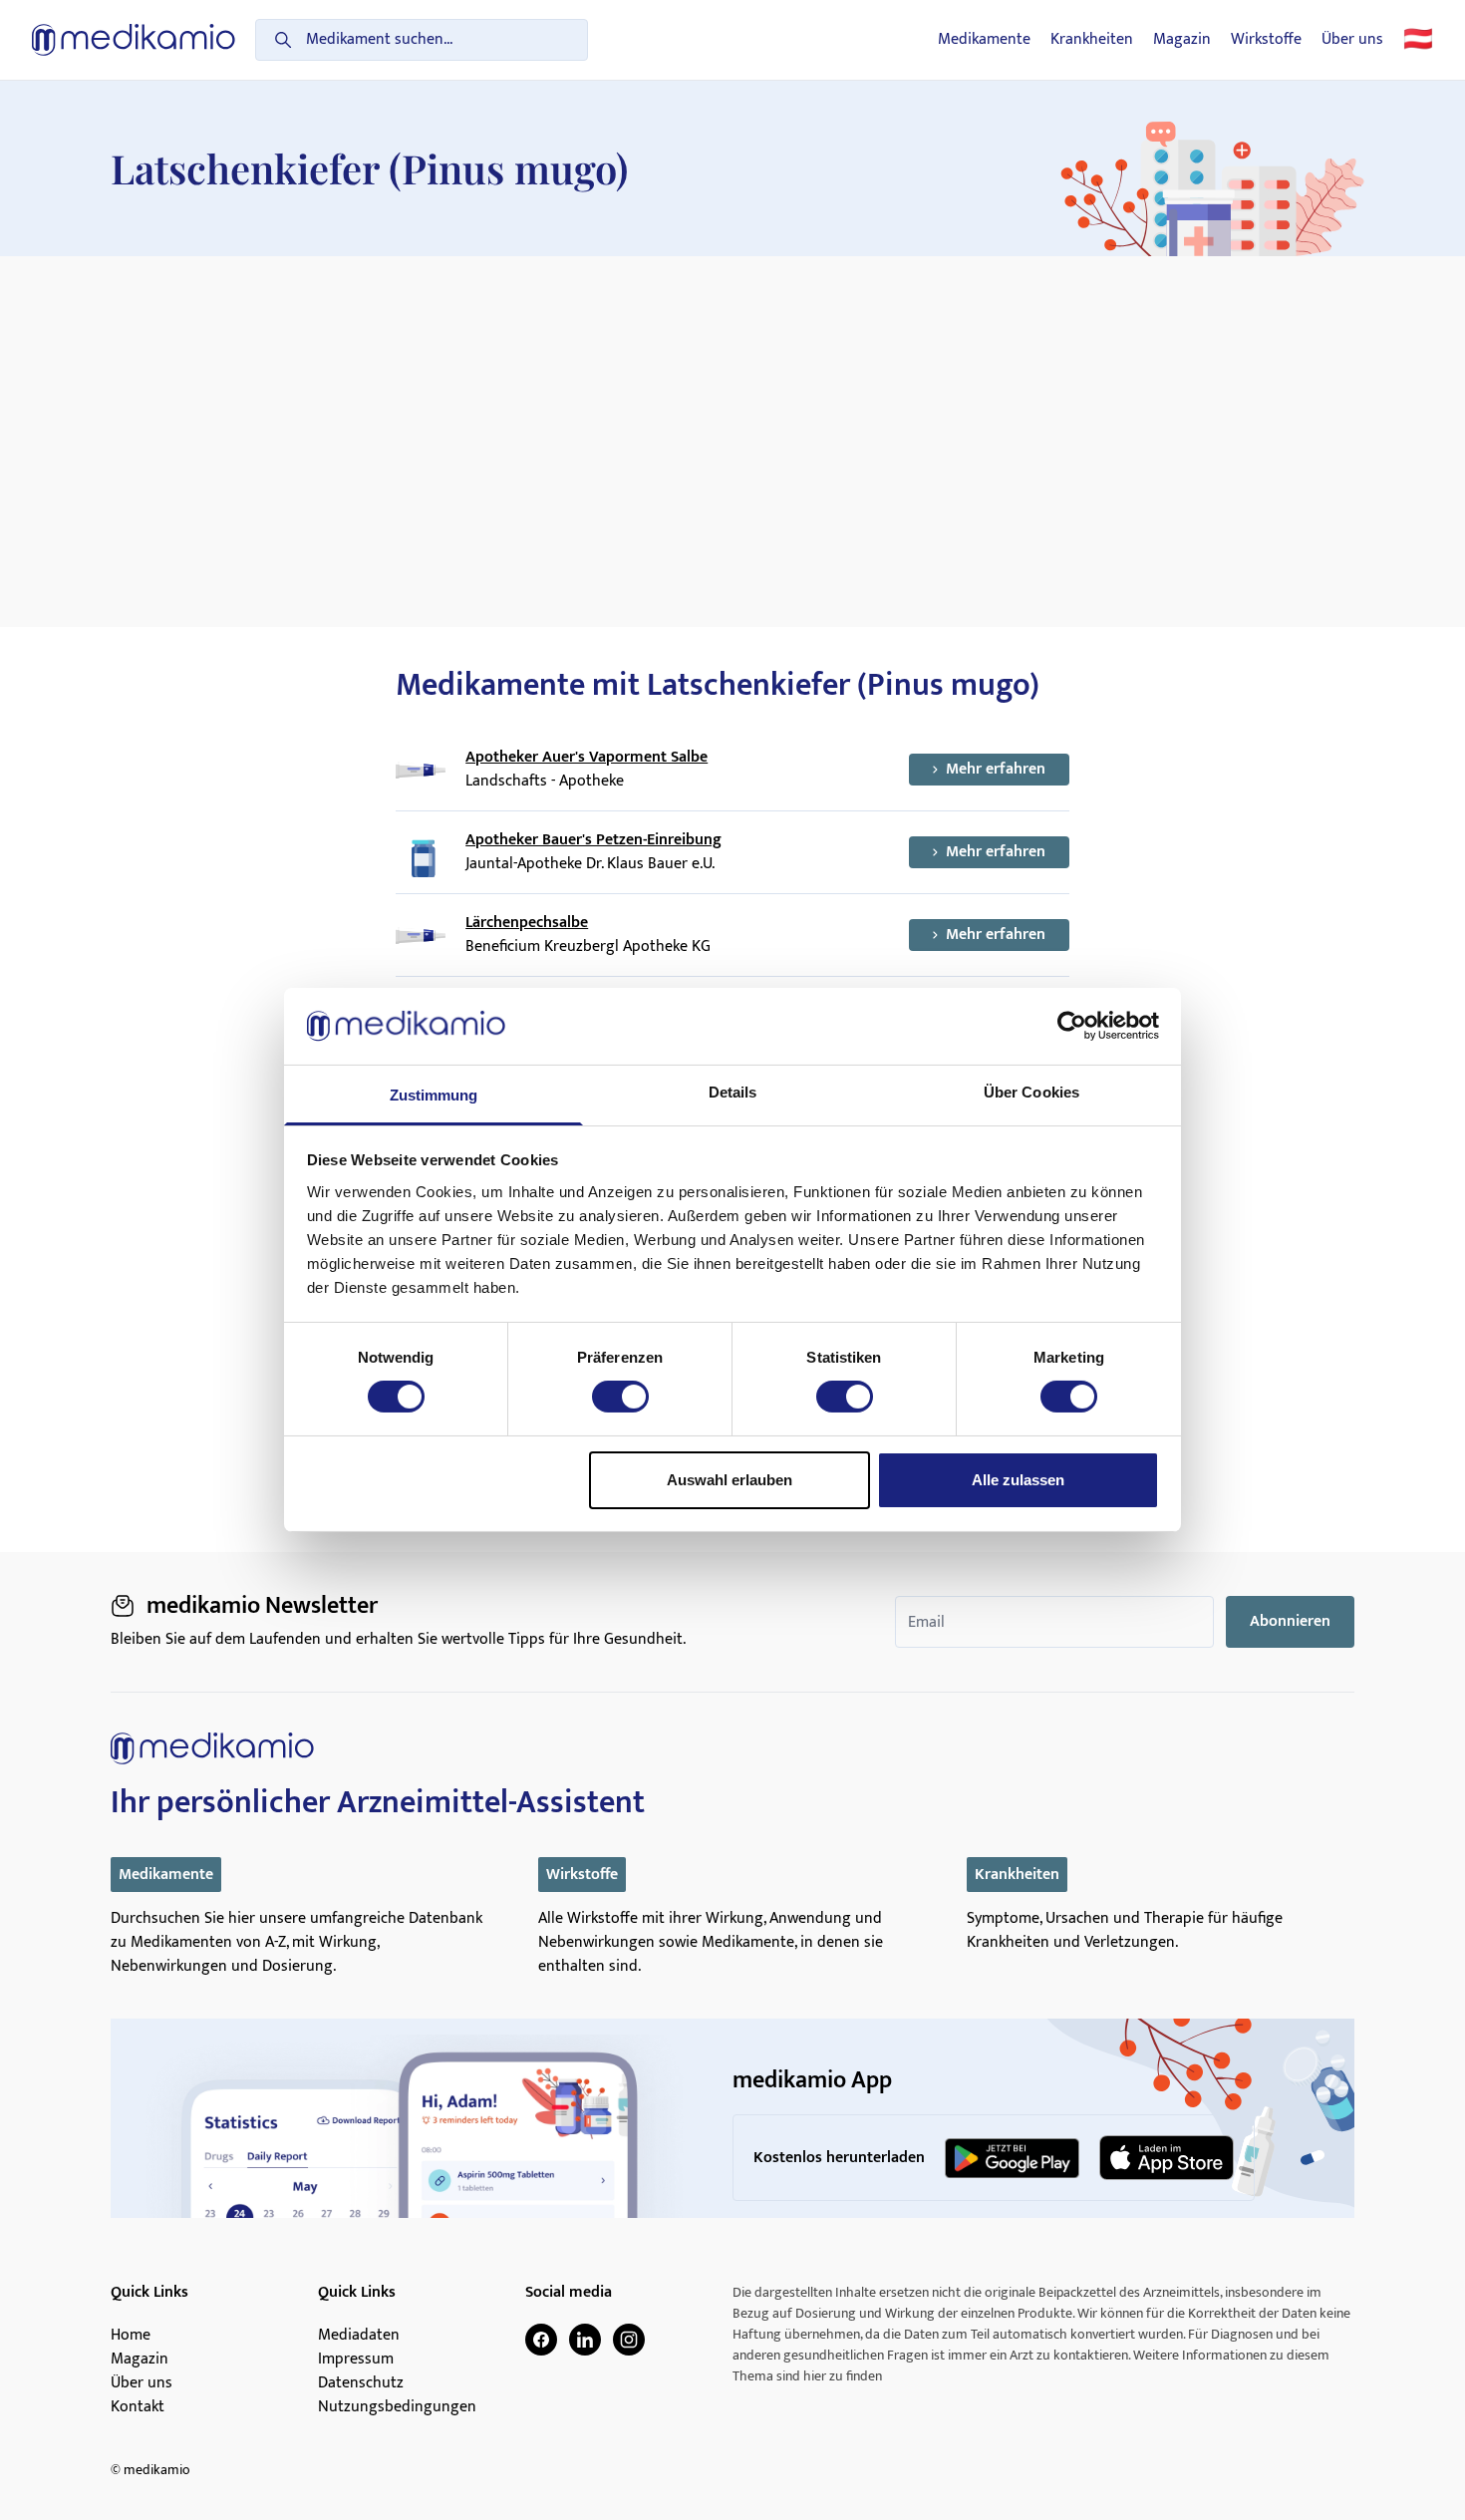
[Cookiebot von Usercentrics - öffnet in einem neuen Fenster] (1072, 1026)
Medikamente (984, 40)
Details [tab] (733, 1092)
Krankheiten (1092, 40)
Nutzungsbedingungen (397, 2407)
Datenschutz (361, 2383)
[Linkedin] (585, 2340)
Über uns (1352, 40)
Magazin (1182, 40)
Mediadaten (359, 2336)
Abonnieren (1290, 1621)
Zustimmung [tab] (434, 1095)
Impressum (356, 2360)
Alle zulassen (1018, 1480)
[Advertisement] (732, 406)
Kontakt (138, 2407)
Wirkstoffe (1266, 40)
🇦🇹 (1418, 40)
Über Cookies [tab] (1031, 1092)
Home (131, 2336)
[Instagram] (629, 2340)
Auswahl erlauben (730, 1480)
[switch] (620, 1397)
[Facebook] (541, 2340)
